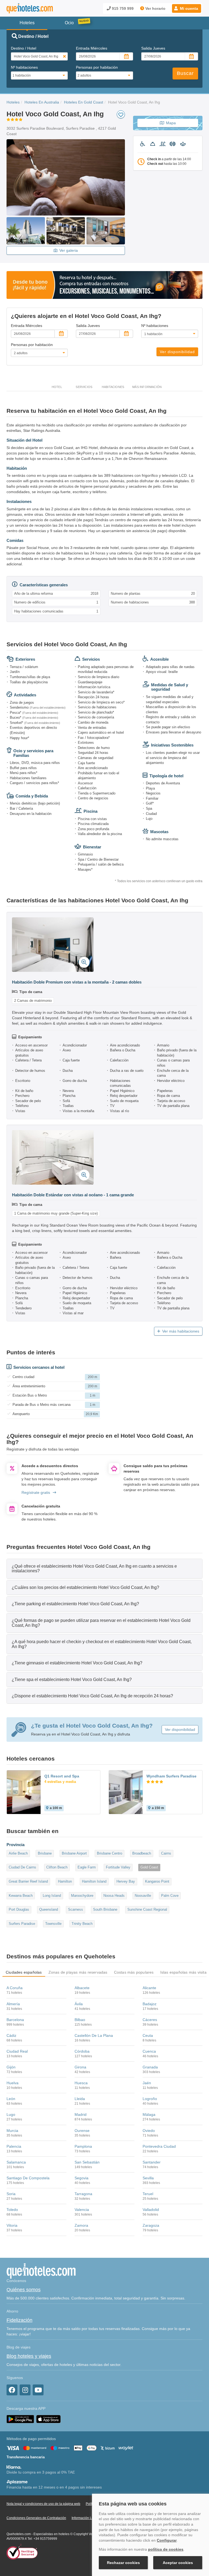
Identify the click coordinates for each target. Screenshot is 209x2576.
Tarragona (83, 2194)
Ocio (69, 23)
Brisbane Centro (110, 1853)
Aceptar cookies (178, 2563)
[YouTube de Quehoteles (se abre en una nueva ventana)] (38, 2390)
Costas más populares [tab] (134, 1972)
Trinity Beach (82, 1924)
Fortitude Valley (118, 1867)
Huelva (13, 2083)
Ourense (82, 2131)
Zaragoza (151, 2225)
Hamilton (65, 1881)
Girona (80, 2067)
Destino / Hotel (24, 48)
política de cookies (166, 2549)
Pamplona (83, 2146)
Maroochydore (82, 1896)
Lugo (11, 2114)
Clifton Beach (57, 1867)
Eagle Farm (87, 1867)
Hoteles (13, 102)
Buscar (185, 73)
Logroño (150, 2099)
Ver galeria (69, 250)
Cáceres (150, 2020)
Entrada (92, 48)
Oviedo (149, 2131)
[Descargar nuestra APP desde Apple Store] (48, 2419)
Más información (147, 387)
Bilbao (80, 2020)
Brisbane (45, 1853)
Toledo (12, 2210)
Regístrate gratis (36, 1492)
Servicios (84, 387)
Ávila (79, 2004)
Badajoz (150, 2004)
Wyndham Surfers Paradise (171, 1776)
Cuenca (149, 2051)
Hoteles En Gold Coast (84, 102)
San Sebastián (87, 2162)
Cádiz (11, 2035)
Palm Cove (170, 1896)
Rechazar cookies (123, 2563)
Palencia (14, 2146)
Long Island (52, 1896)
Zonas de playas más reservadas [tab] (78, 1972)
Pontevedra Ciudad (159, 2146)
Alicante (149, 1988)
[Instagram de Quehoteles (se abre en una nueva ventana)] (25, 2390)
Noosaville (143, 1896)
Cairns (166, 1853)
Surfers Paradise (22, 1924)
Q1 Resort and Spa (62, 1776)
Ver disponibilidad (177, 352)
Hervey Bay (126, 1881)
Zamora (81, 2225)
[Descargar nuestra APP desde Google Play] (20, 2419)
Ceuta (148, 2035)
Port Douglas (19, 1909)
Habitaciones (113, 387)
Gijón (11, 2067)
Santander (152, 2162)
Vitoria (12, 2225)
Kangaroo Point (157, 1881)
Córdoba (82, 2051)
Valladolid (151, 2210)
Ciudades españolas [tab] (24, 1972)
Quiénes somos (24, 2290)
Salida (153, 48)
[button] (187, 8)
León (11, 2099)
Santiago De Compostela (28, 2178)
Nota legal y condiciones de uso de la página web (43, 2504)
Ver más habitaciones (181, 1331)
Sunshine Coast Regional (147, 1909)
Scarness (76, 1909)
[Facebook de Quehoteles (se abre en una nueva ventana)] (12, 2390)
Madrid (81, 2114)
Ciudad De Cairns (22, 1867)
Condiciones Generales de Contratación (36, 2518)
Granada (150, 2067)
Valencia (82, 2210)
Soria (11, 2194)
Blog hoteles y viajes (29, 2356)
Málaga (149, 2114)
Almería (13, 2004)
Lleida (80, 2099)
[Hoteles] (30, 8)
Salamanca (16, 2162)
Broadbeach (142, 1853)
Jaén (147, 2083)
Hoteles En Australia (42, 102)
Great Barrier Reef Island (28, 1881)
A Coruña (15, 1988)
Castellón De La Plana (94, 2035)
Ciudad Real (17, 2051)
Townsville (53, 1924)
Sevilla (148, 2178)
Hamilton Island (94, 1881)
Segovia (82, 2178)
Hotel (57, 387)
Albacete (82, 1988)
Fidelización (19, 2320)
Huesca (81, 2083)
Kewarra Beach (21, 1896)
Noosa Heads (114, 1896)
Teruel (148, 2194)
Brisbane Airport (74, 1853)
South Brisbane (105, 1909)
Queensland (49, 1909)
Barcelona (15, 2020)
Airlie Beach (18, 1853)
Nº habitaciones (24, 67)
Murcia (12, 2131)
